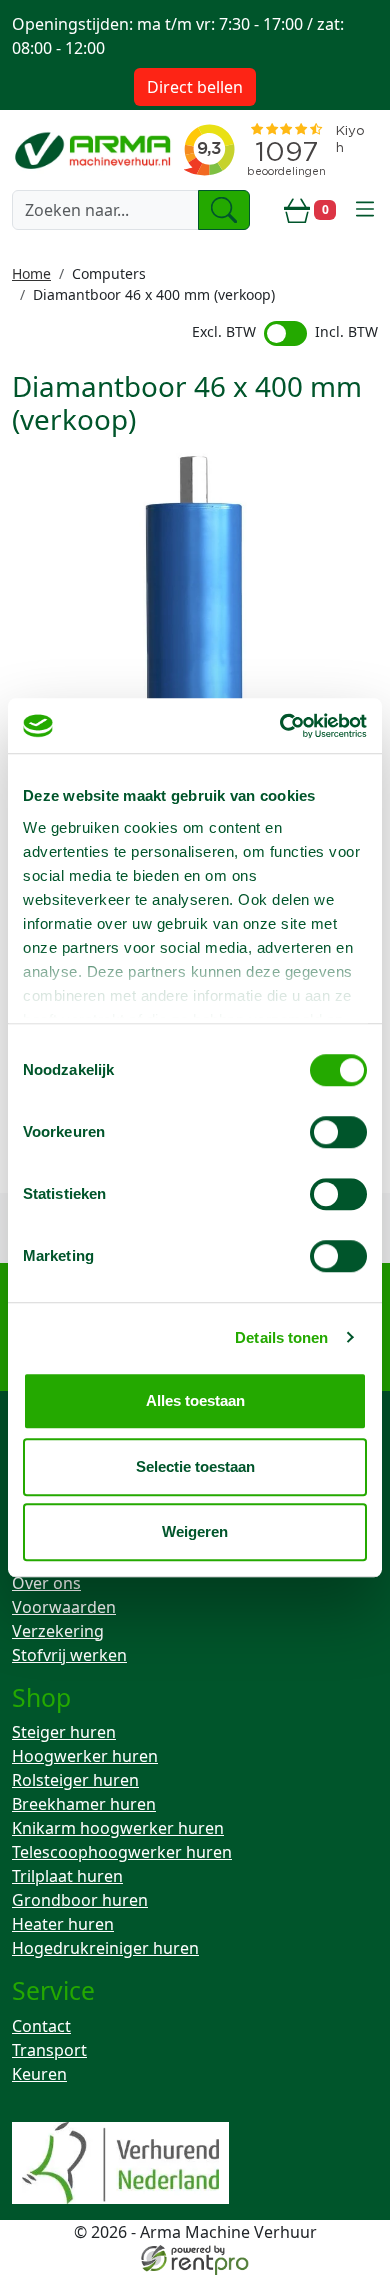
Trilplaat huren (67, 1876)
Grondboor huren (80, 1900)
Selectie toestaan (195, 1466)
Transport (49, 2050)
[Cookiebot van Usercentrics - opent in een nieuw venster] (280, 726)
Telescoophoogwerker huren (122, 1852)
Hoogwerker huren (85, 1756)
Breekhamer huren (84, 1804)
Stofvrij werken (69, 1655)
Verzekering (58, 1631)
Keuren (39, 2074)
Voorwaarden (64, 1607)
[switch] (338, 1132)
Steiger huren (64, 1732)
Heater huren (63, 1924)
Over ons (46, 1583)
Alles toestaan (195, 1400)
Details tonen (281, 1337)
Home (31, 273)
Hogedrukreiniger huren (105, 1948)
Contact (41, 2026)
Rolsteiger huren (75, 1780)
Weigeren (195, 1531)
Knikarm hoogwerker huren (118, 1828)
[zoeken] (224, 210)
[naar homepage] (94, 150)
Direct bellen (195, 87)
